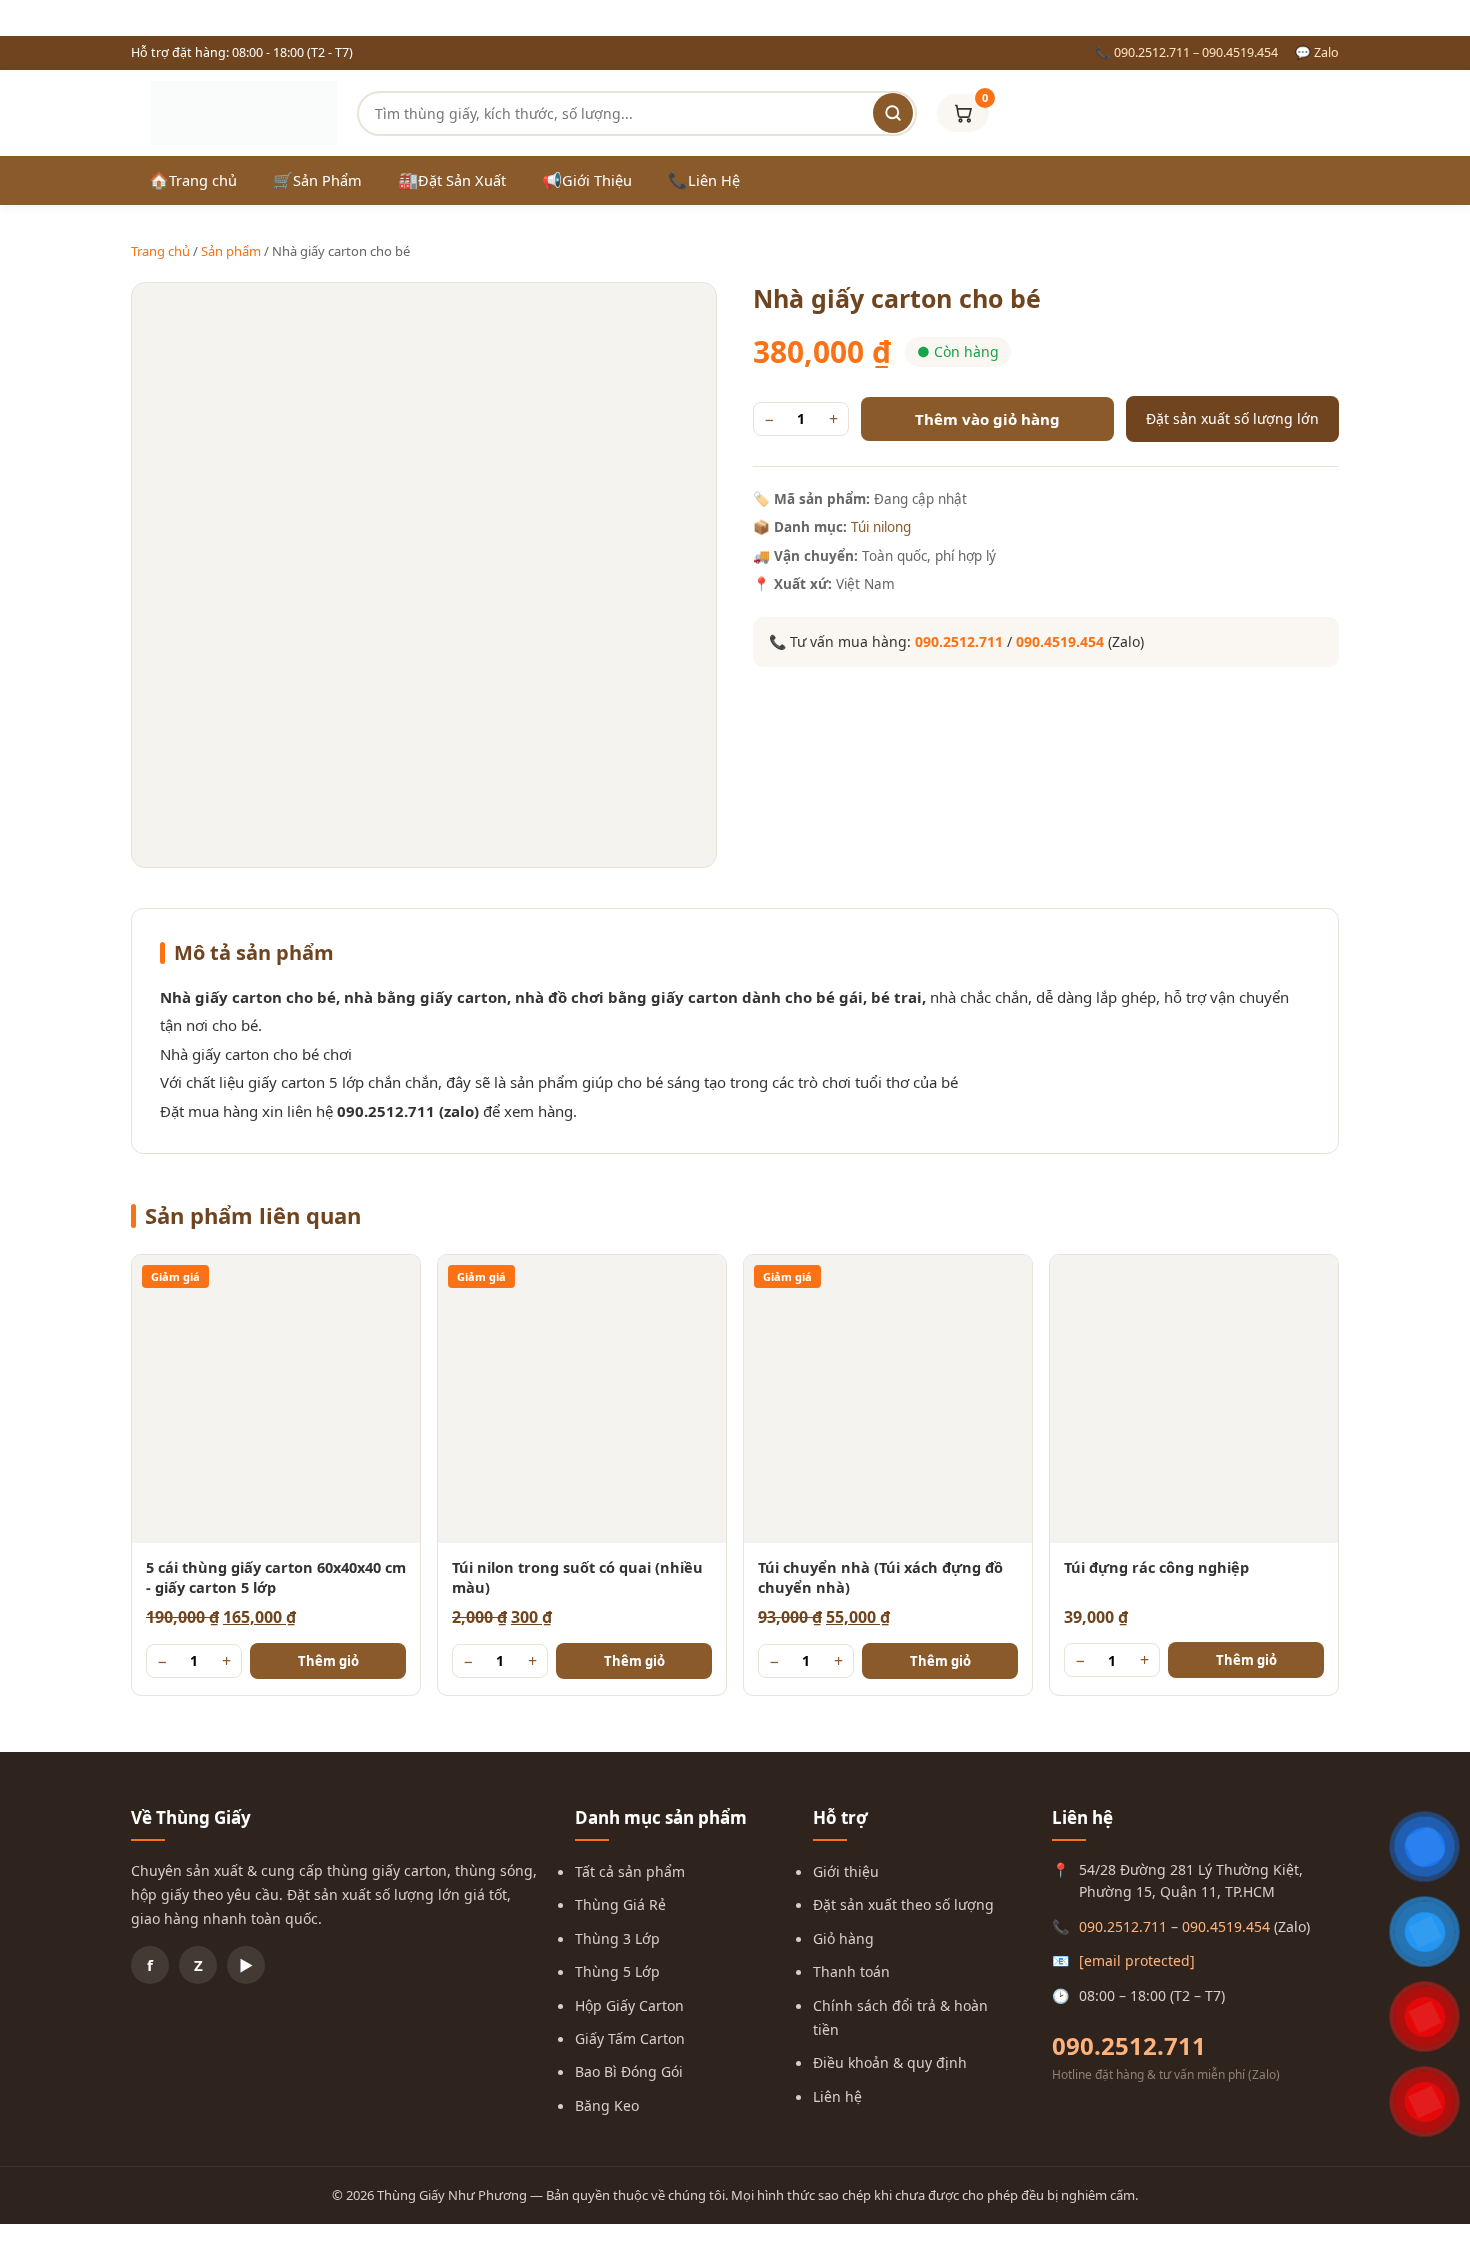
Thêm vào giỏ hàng (987, 419)
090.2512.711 (959, 641)
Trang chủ (193, 180)
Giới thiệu (846, 1871)
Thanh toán (851, 1971)
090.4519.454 (1060, 641)
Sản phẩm (231, 251)
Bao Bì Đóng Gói (629, 2071)
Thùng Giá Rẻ (620, 1904)
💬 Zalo (1317, 52)
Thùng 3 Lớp (617, 1938)
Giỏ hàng (843, 1938)
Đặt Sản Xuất (452, 180)
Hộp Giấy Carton (629, 2005)
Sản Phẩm (317, 180)
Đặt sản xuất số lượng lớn (1232, 418)
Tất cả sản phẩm (630, 1871)
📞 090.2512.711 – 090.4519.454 (1186, 52)
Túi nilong (881, 527)
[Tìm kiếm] (893, 113)
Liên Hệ (704, 180)
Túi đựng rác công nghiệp (1156, 1567)
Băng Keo (607, 2105)
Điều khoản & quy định (890, 2062)
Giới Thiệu (587, 180)
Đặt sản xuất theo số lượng (903, 1904)
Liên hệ (837, 2096)
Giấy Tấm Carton (630, 2038)
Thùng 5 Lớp (617, 1971)
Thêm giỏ (328, 1661)
